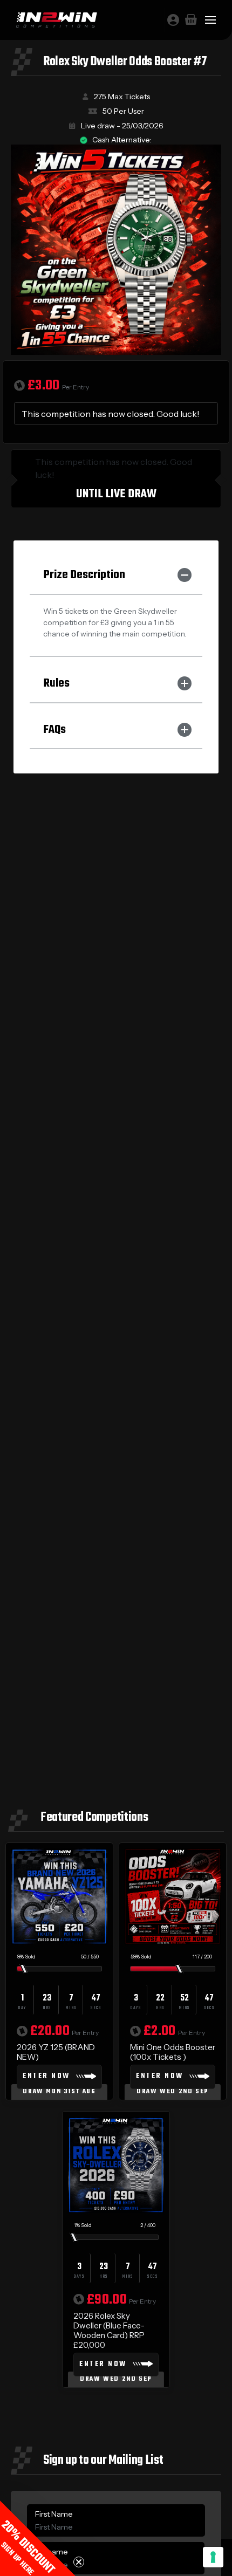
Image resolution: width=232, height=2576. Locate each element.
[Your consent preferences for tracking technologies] (213, 2557)
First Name (54, 2514)
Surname (52, 2552)
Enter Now (46, 2076)
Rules (56, 683)
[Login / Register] (173, 20)
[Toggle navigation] (210, 20)
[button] (38, 2538)
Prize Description (84, 575)
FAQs (54, 730)
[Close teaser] (79, 2562)
